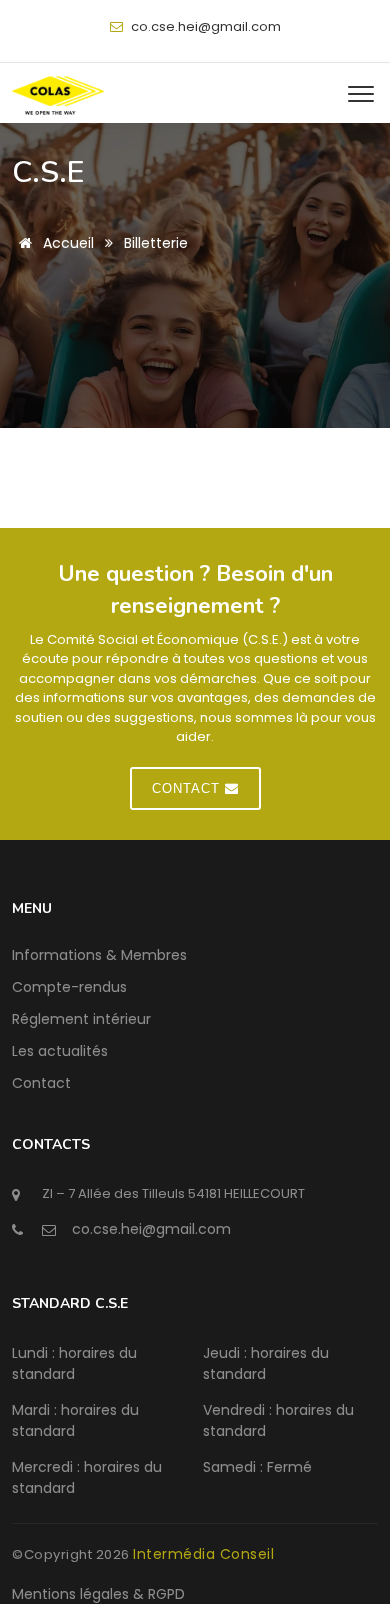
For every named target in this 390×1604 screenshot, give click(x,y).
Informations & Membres (99, 955)
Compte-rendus (69, 987)
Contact (41, 1083)
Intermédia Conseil (203, 1554)
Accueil (66, 243)
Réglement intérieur (81, 1019)
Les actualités (60, 1051)
